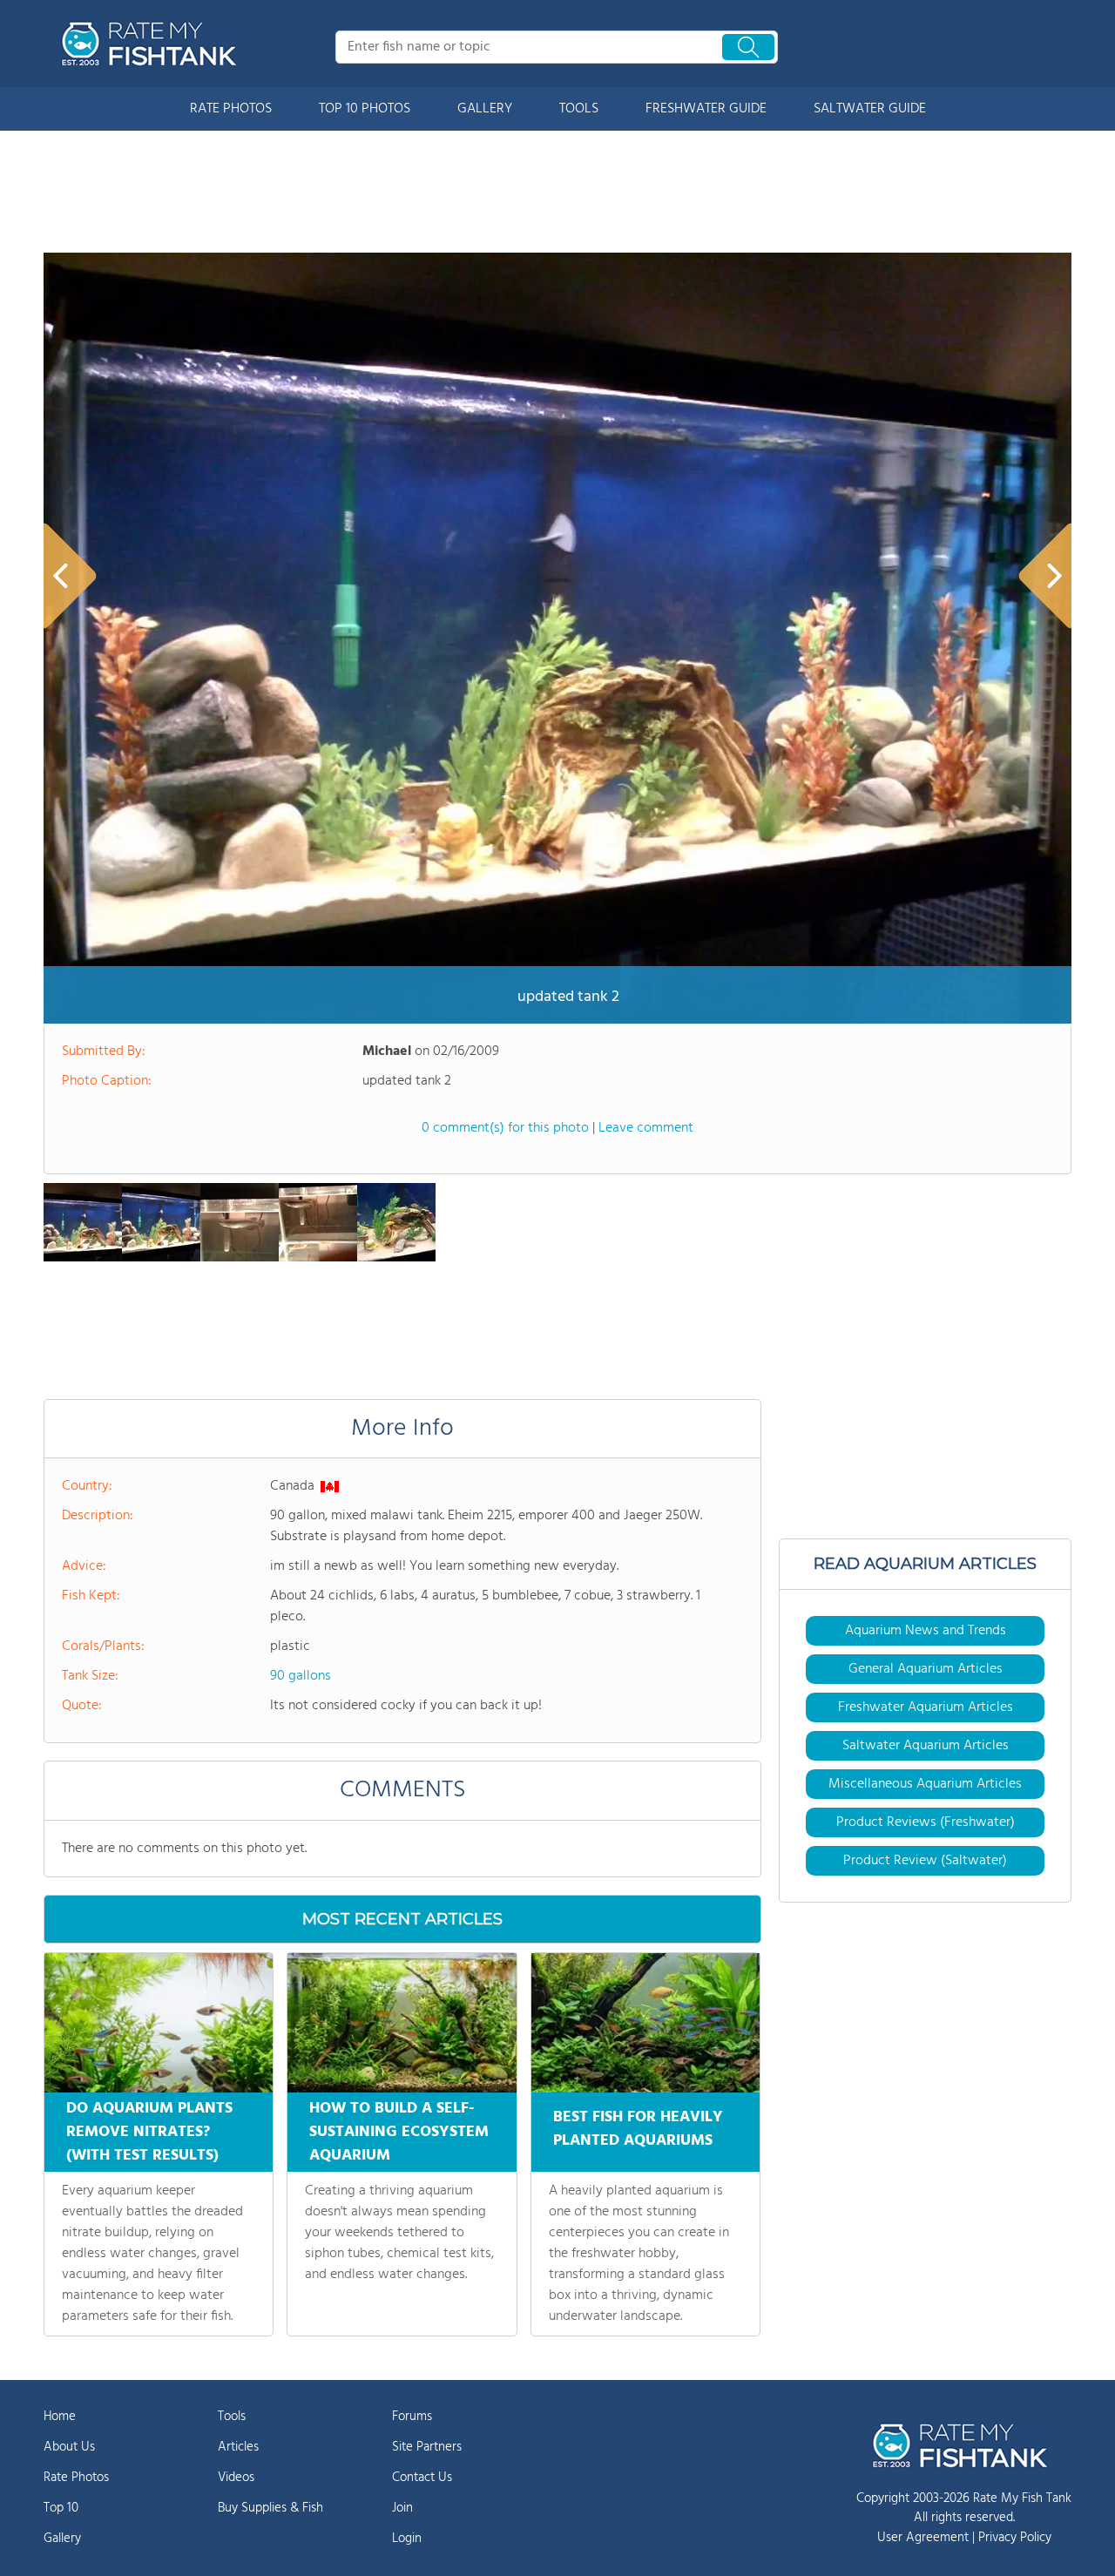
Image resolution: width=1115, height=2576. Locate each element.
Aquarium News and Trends (926, 1631)
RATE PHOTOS (231, 109)
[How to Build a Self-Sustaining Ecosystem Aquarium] (402, 2023)
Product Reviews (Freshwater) (926, 1822)
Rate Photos (76, 2478)
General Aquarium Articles (926, 1669)
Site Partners (427, 2447)
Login (407, 2539)
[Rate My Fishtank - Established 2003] (152, 44)
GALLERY (485, 109)
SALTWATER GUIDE (870, 109)
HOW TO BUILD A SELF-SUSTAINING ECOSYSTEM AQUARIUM (399, 2132)
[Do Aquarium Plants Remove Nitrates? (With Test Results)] (159, 2023)
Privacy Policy (1015, 2538)
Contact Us (422, 2478)
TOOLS (579, 109)
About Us (69, 2447)
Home (60, 2417)
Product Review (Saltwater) (925, 1861)
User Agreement (923, 2538)
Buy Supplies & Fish (270, 2508)
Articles (238, 2447)
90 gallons (301, 1676)
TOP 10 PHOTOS (365, 109)
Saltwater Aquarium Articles (926, 1746)
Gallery (62, 2539)
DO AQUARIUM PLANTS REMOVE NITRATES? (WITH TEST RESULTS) (149, 2132)
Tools (232, 2417)
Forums (412, 2417)
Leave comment (646, 1128)
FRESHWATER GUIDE (706, 109)
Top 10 (61, 2508)
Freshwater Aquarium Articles (926, 1707)
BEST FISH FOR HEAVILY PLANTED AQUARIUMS (638, 2129)
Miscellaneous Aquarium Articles (925, 1784)
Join (402, 2508)
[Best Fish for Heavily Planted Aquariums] (645, 2023)
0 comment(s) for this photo (505, 1128)
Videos (236, 2478)
